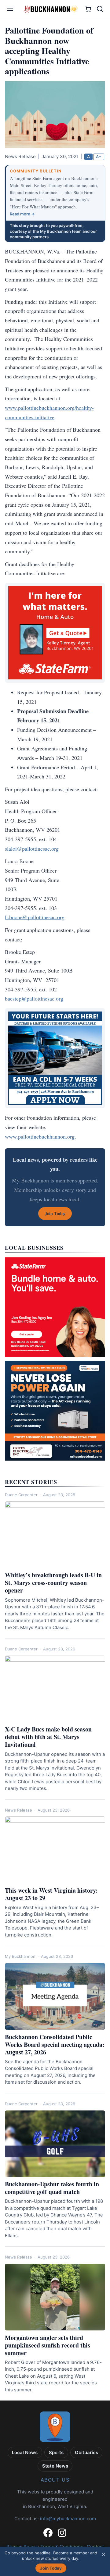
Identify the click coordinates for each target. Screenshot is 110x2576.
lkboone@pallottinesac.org (35, 917)
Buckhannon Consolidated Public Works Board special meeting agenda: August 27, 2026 (55, 2045)
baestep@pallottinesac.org (34, 998)
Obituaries (86, 2452)
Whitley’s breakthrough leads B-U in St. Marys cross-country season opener (53, 1583)
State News (55, 2466)
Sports (56, 2452)
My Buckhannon (20, 1956)
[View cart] (88, 9)
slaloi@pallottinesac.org (32, 849)
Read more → (22, 214)
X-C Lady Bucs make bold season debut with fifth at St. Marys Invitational (48, 1737)
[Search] (100, 9)
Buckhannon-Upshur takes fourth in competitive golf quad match (52, 2188)
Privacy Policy (22, 2547)
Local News (25, 2452)
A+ (99, 157)
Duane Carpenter (21, 1495)
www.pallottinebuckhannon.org (40, 1136)
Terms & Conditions (62, 2547)
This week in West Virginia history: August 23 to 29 (51, 1894)
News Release (18, 1810)
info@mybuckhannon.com (68, 2519)
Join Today (51, 2568)
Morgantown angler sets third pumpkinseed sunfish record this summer (48, 2345)
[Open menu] (10, 9)
